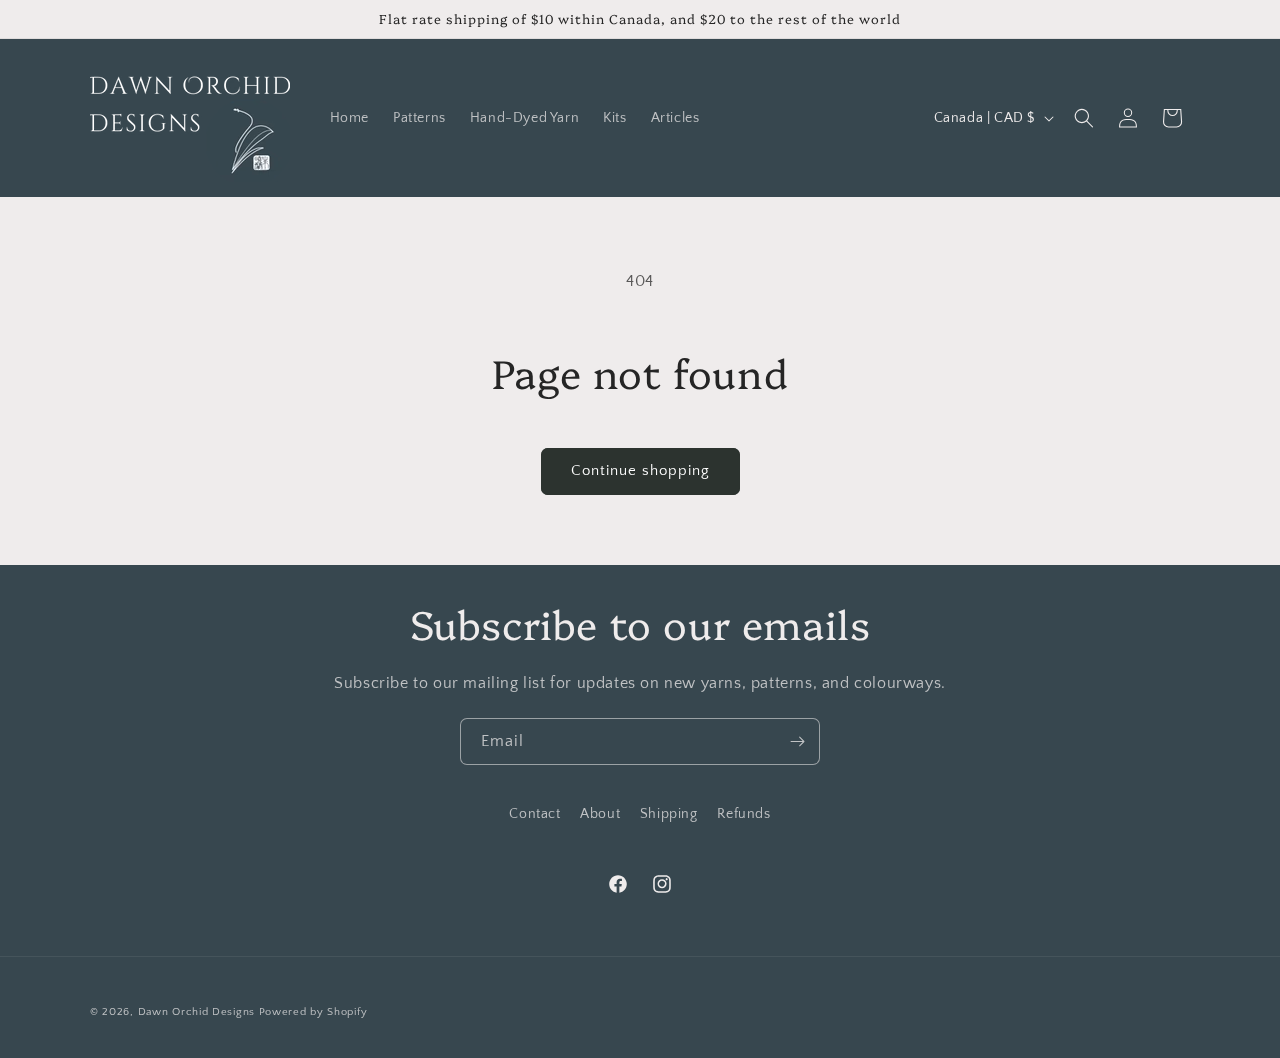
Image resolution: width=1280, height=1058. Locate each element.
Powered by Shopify (313, 1012)
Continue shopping (640, 470)
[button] (1084, 118)
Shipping (669, 814)
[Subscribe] (797, 741)
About (600, 814)
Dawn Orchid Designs (196, 1012)
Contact (534, 814)
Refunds (743, 814)
